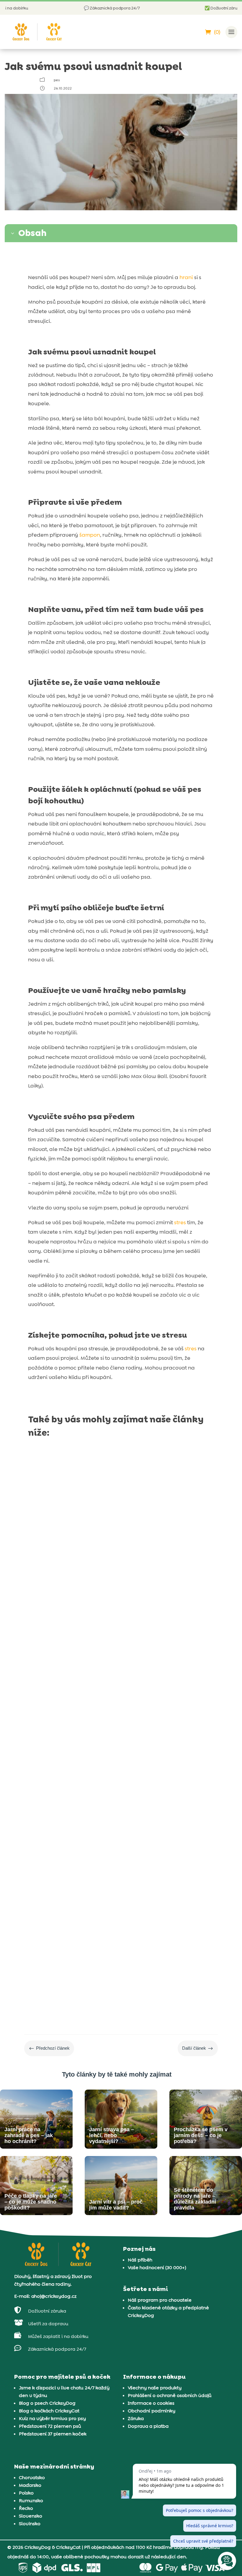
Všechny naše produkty (155, 2388)
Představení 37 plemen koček (53, 2434)
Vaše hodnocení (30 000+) (157, 2268)
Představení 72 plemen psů (50, 2426)
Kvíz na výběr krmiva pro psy (52, 2418)
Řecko (26, 2508)
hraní (186, 277)
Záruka (136, 2418)
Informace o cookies (151, 2403)
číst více (44, 1609)
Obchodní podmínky (152, 2411)
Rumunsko (31, 2501)
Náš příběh (140, 2260)
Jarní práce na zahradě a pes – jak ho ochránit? (108, 1578)
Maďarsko (30, 2485)
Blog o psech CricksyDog (47, 2403)
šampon (90, 535)
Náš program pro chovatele (160, 2300)
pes (57, 80)
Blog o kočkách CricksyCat (49, 2411)
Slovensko (31, 2516)
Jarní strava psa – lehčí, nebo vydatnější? (99, 1757)
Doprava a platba (148, 2426)
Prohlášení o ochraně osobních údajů (170, 2395)
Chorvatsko (32, 2478)
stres (180, 1222)
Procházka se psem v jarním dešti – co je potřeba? (112, 1937)
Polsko (26, 2493)
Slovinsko (30, 2524)
